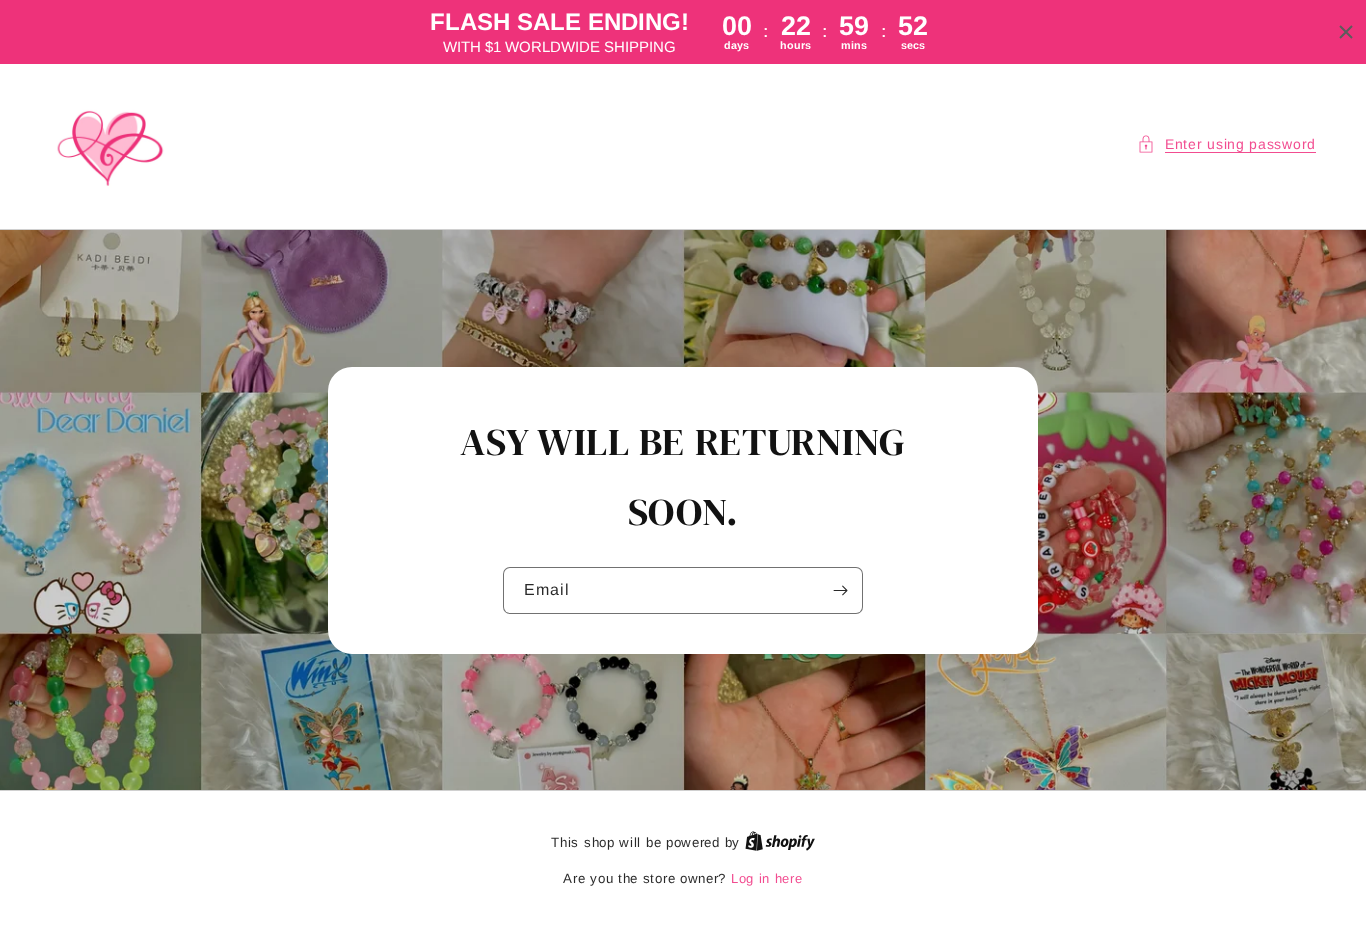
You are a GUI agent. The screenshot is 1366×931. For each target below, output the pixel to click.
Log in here (767, 878)
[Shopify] (780, 842)
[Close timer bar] (1346, 32)
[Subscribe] (840, 590)
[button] (1226, 144)
